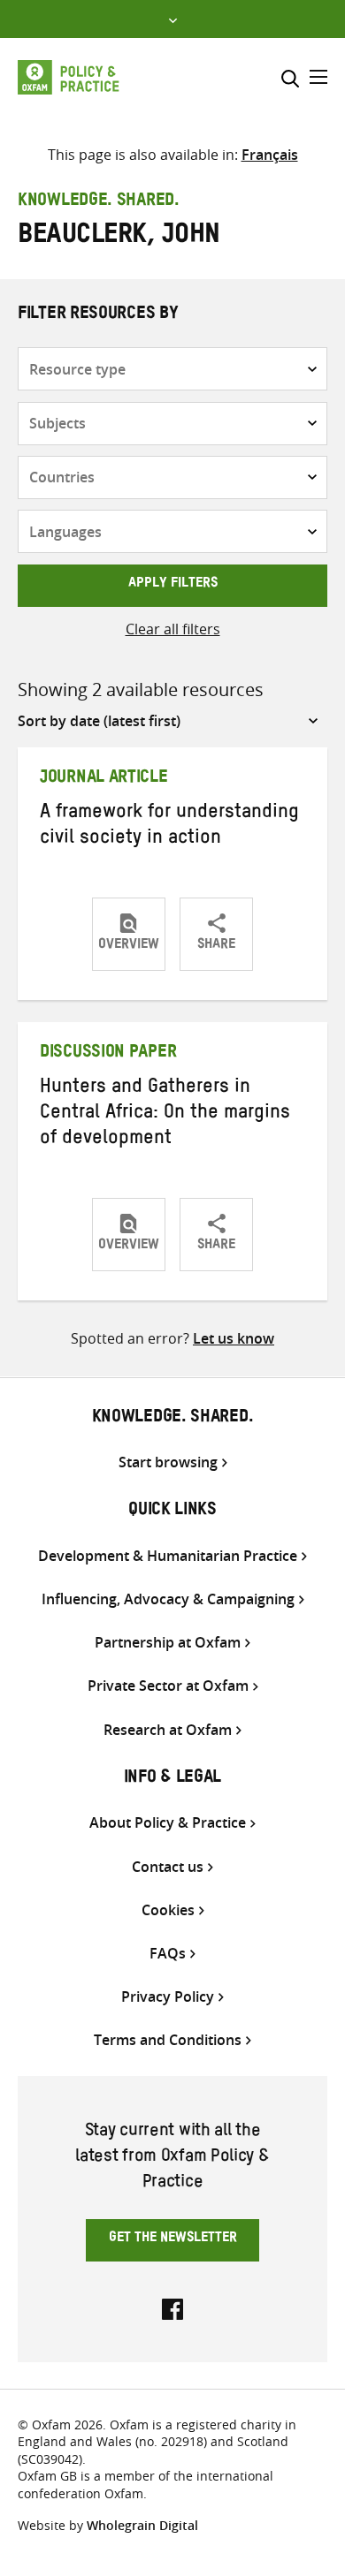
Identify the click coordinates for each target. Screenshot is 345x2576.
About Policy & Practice (168, 1823)
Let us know (234, 1338)
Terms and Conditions (168, 2040)
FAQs (168, 1954)
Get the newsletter (173, 2239)
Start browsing (168, 1462)
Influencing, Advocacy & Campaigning (168, 1599)
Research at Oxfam (168, 1730)
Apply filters (173, 585)
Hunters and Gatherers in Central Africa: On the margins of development (165, 1115)
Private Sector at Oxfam (168, 1686)
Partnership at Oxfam (168, 1643)
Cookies (168, 1910)
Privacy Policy (168, 1997)
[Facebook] (172, 2307)
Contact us (168, 1867)
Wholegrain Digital (142, 2525)
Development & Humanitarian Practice (168, 1556)
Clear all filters (173, 629)
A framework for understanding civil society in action (169, 827)
